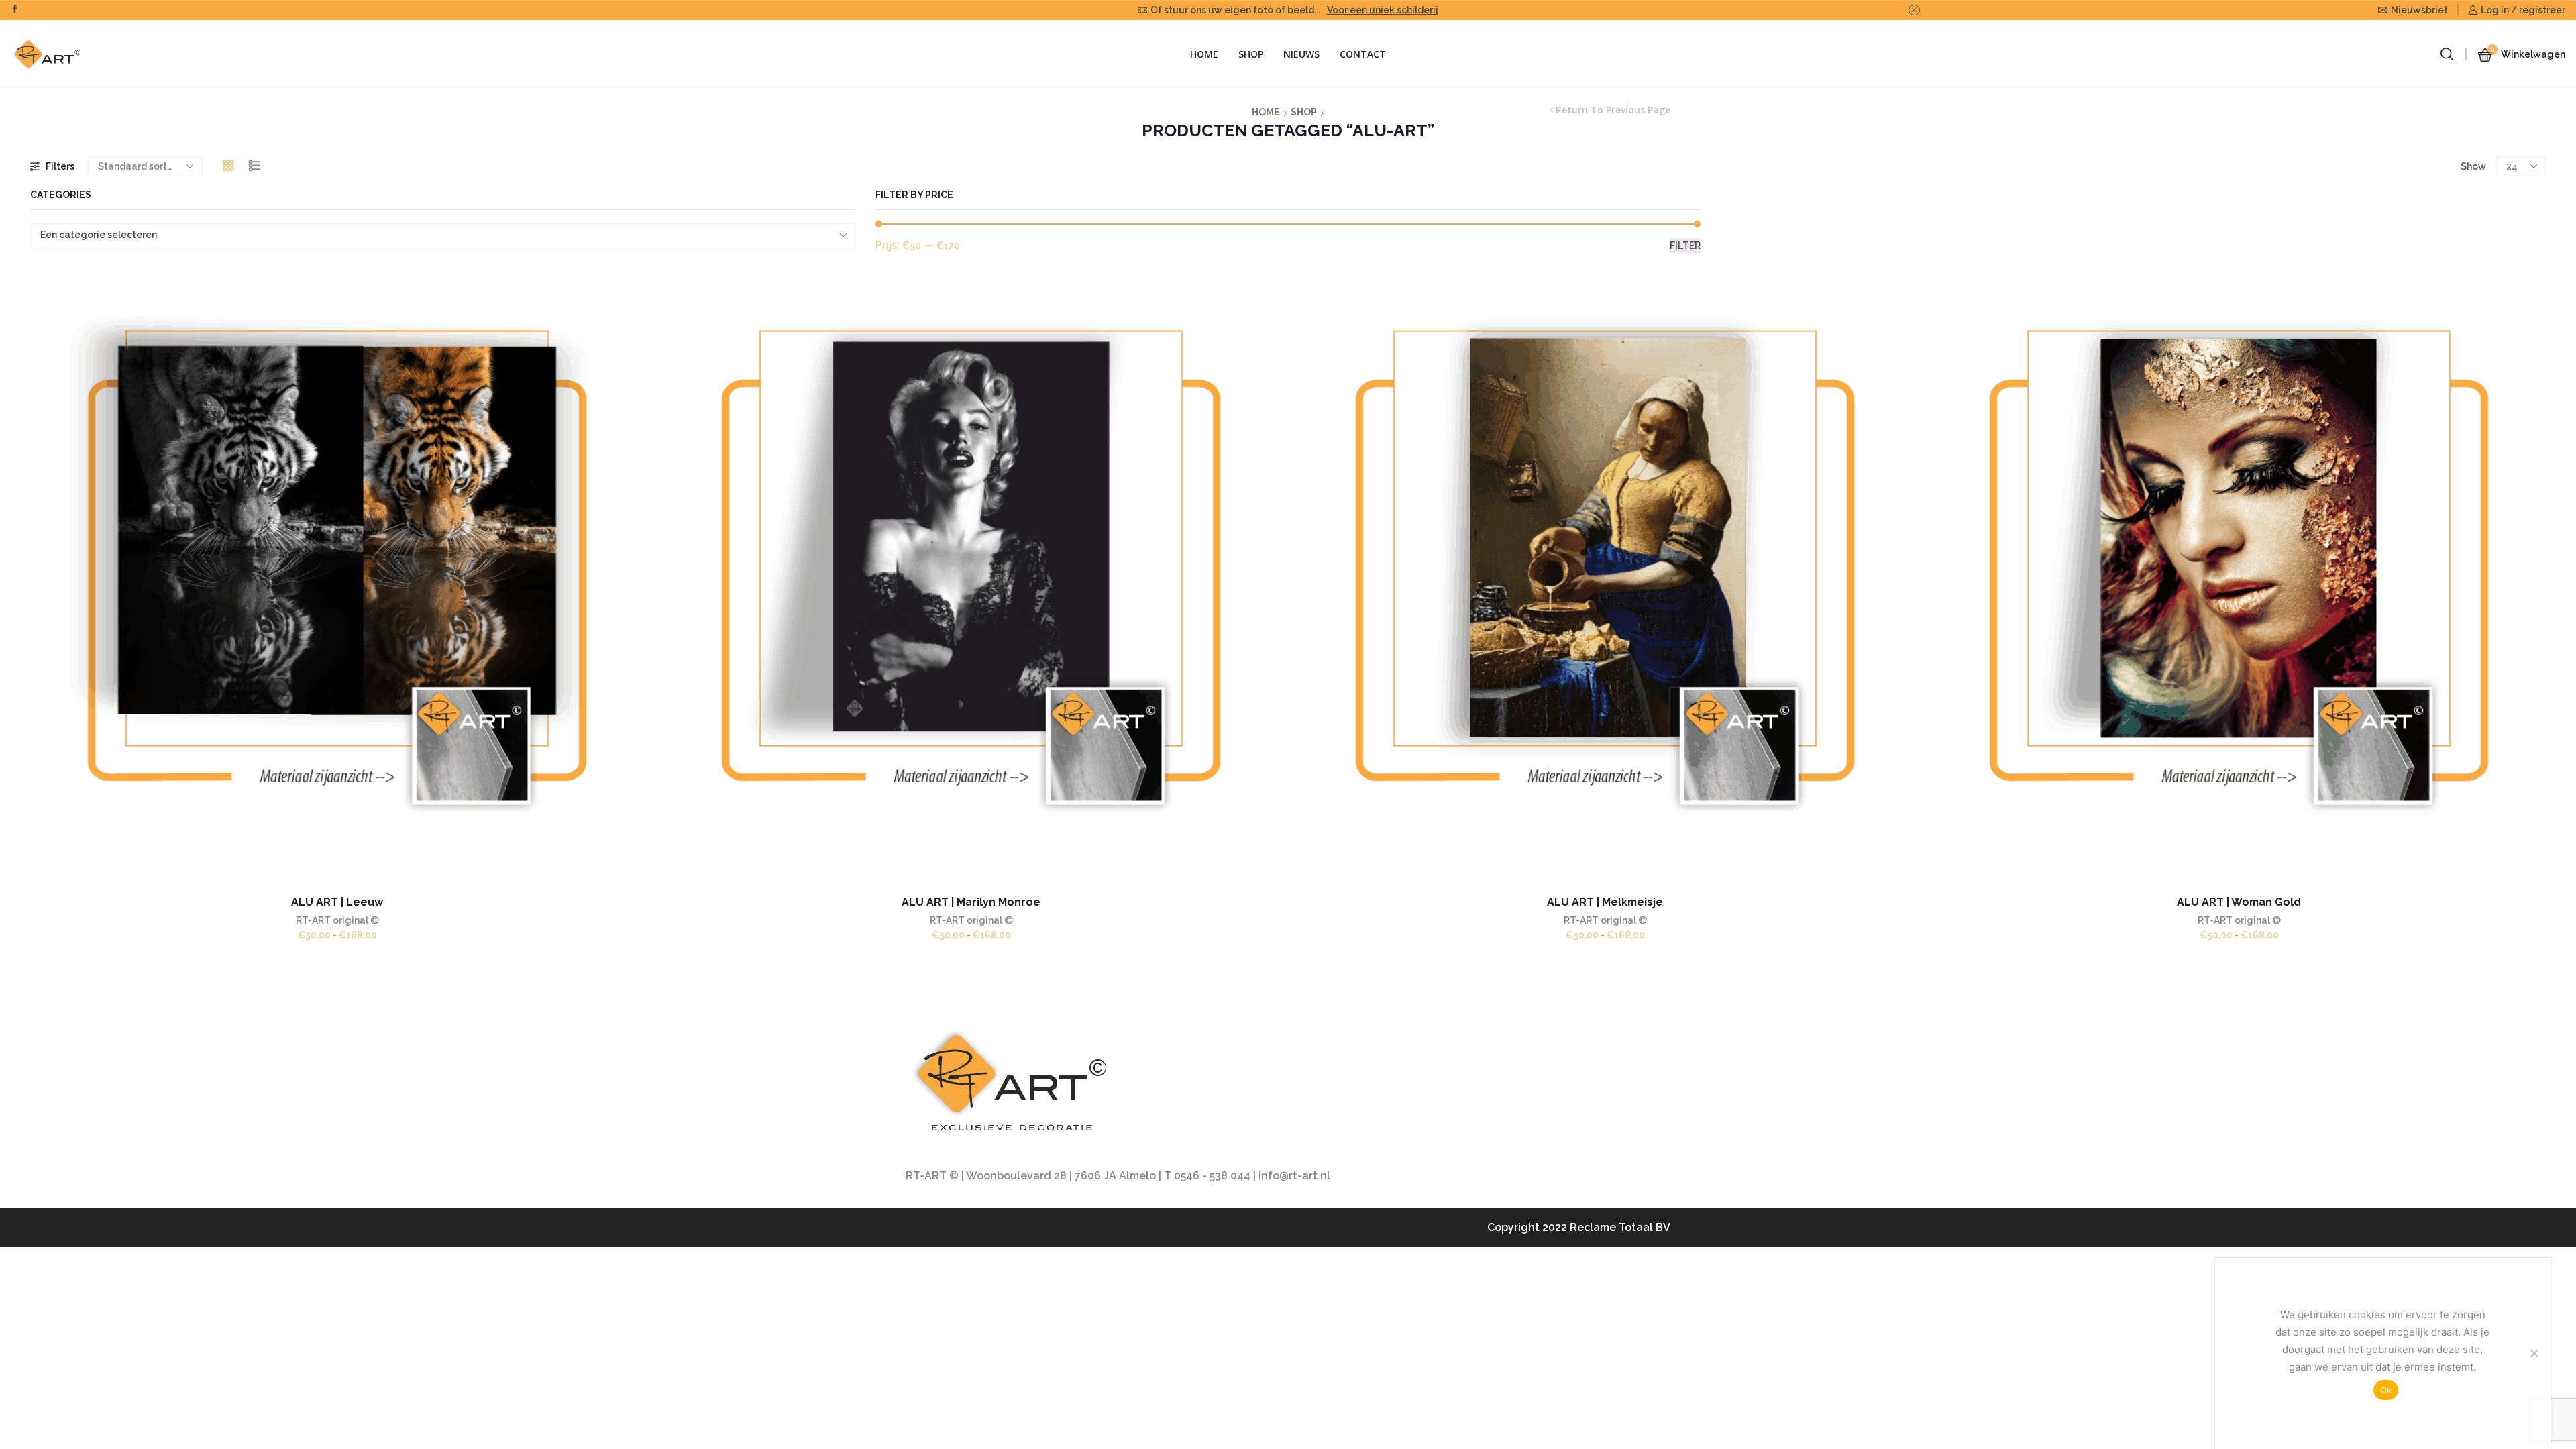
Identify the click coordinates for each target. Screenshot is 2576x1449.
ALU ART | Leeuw (337, 902)
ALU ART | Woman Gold (2239, 902)
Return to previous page (1613, 110)
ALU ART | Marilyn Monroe (971, 902)
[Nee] (2534, 1353)
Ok (2386, 1390)
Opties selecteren (323, 582)
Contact (1363, 54)
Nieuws (1301, 54)
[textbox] (434, 235)
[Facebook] (15, 10)
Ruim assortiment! (1353, 10)
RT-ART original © (337, 920)
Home (1204, 54)
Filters (60, 166)
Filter (1685, 246)
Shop (1251, 54)
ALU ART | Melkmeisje (1605, 902)
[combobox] (443, 236)
